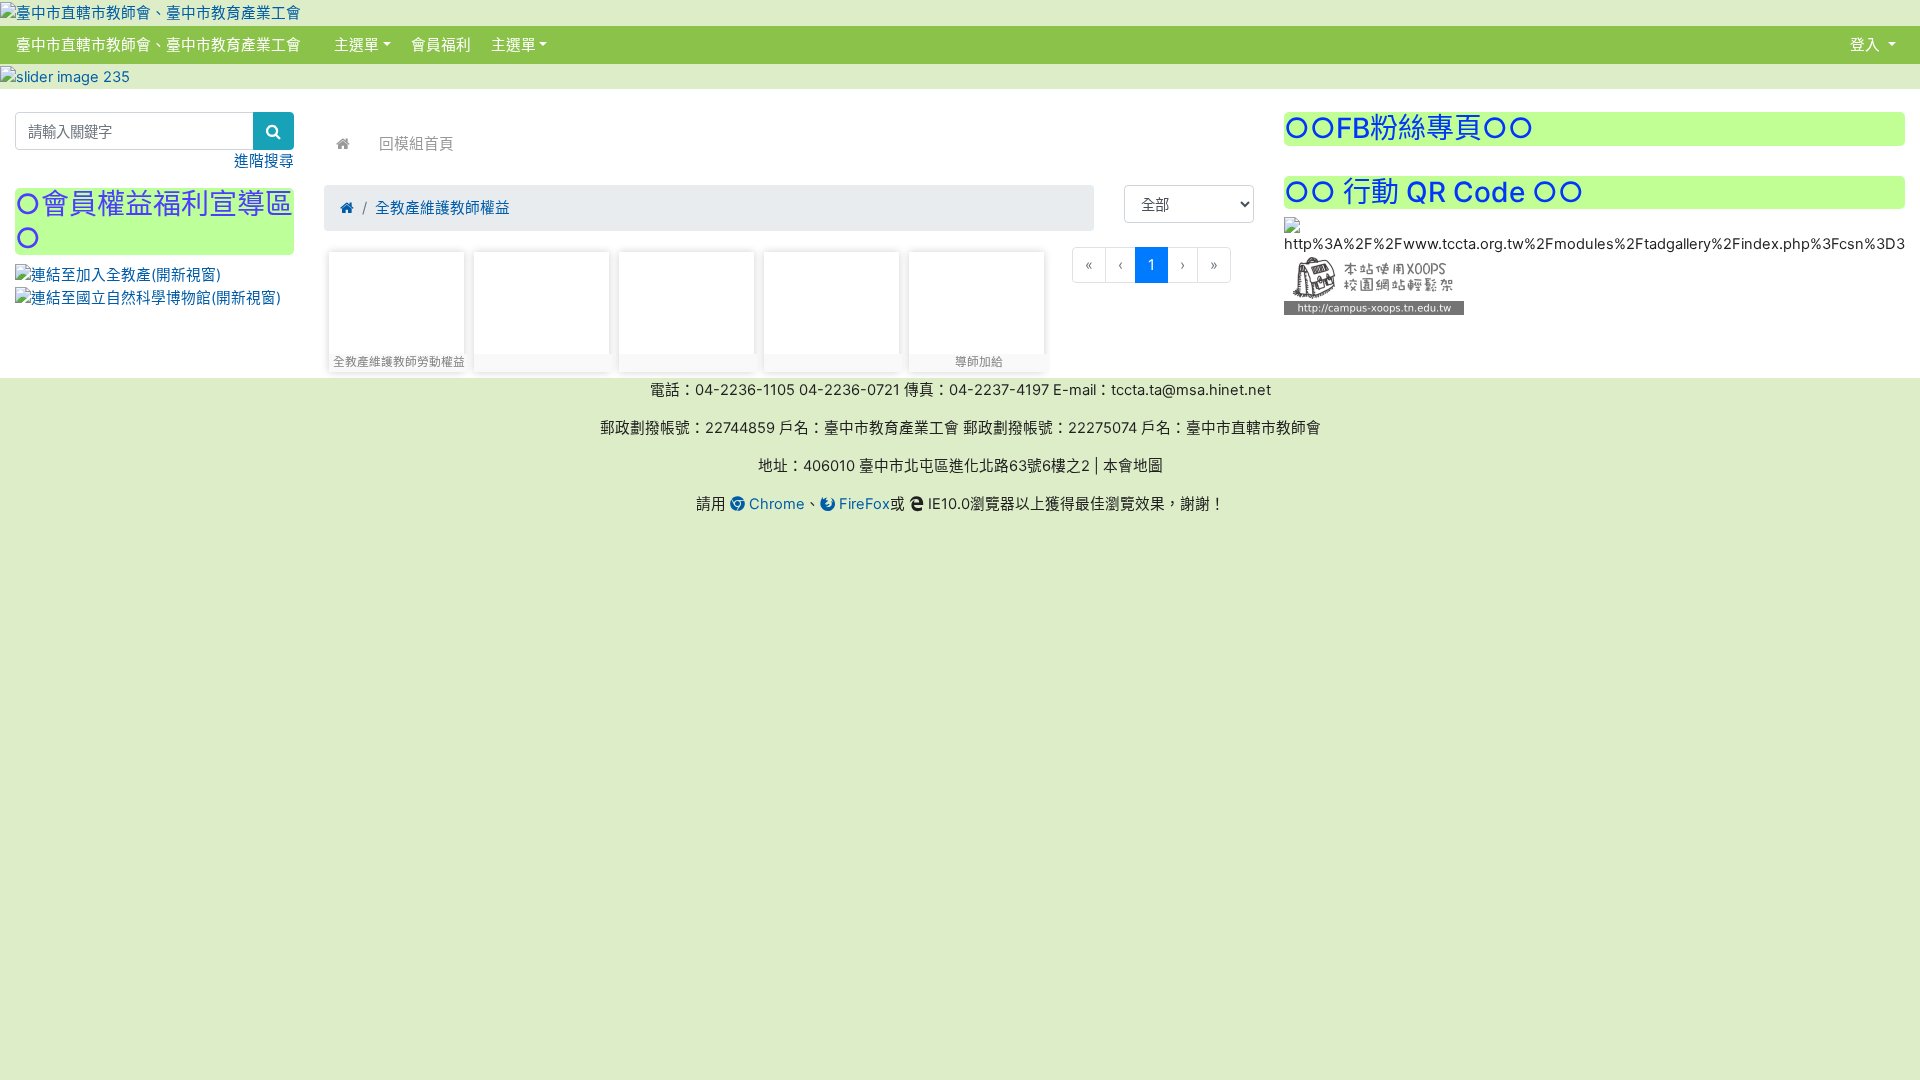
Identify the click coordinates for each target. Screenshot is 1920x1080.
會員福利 (439, 45)
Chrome (775, 504)
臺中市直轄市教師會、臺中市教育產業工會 (158, 45)
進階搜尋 (264, 161)
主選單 (356, 45)
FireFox (862, 504)
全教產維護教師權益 (442, 208)
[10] (686, 307)
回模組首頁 (416, 144)
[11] (831, 307)
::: (321, 44)
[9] (541, 307)
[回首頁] (343, 144)
